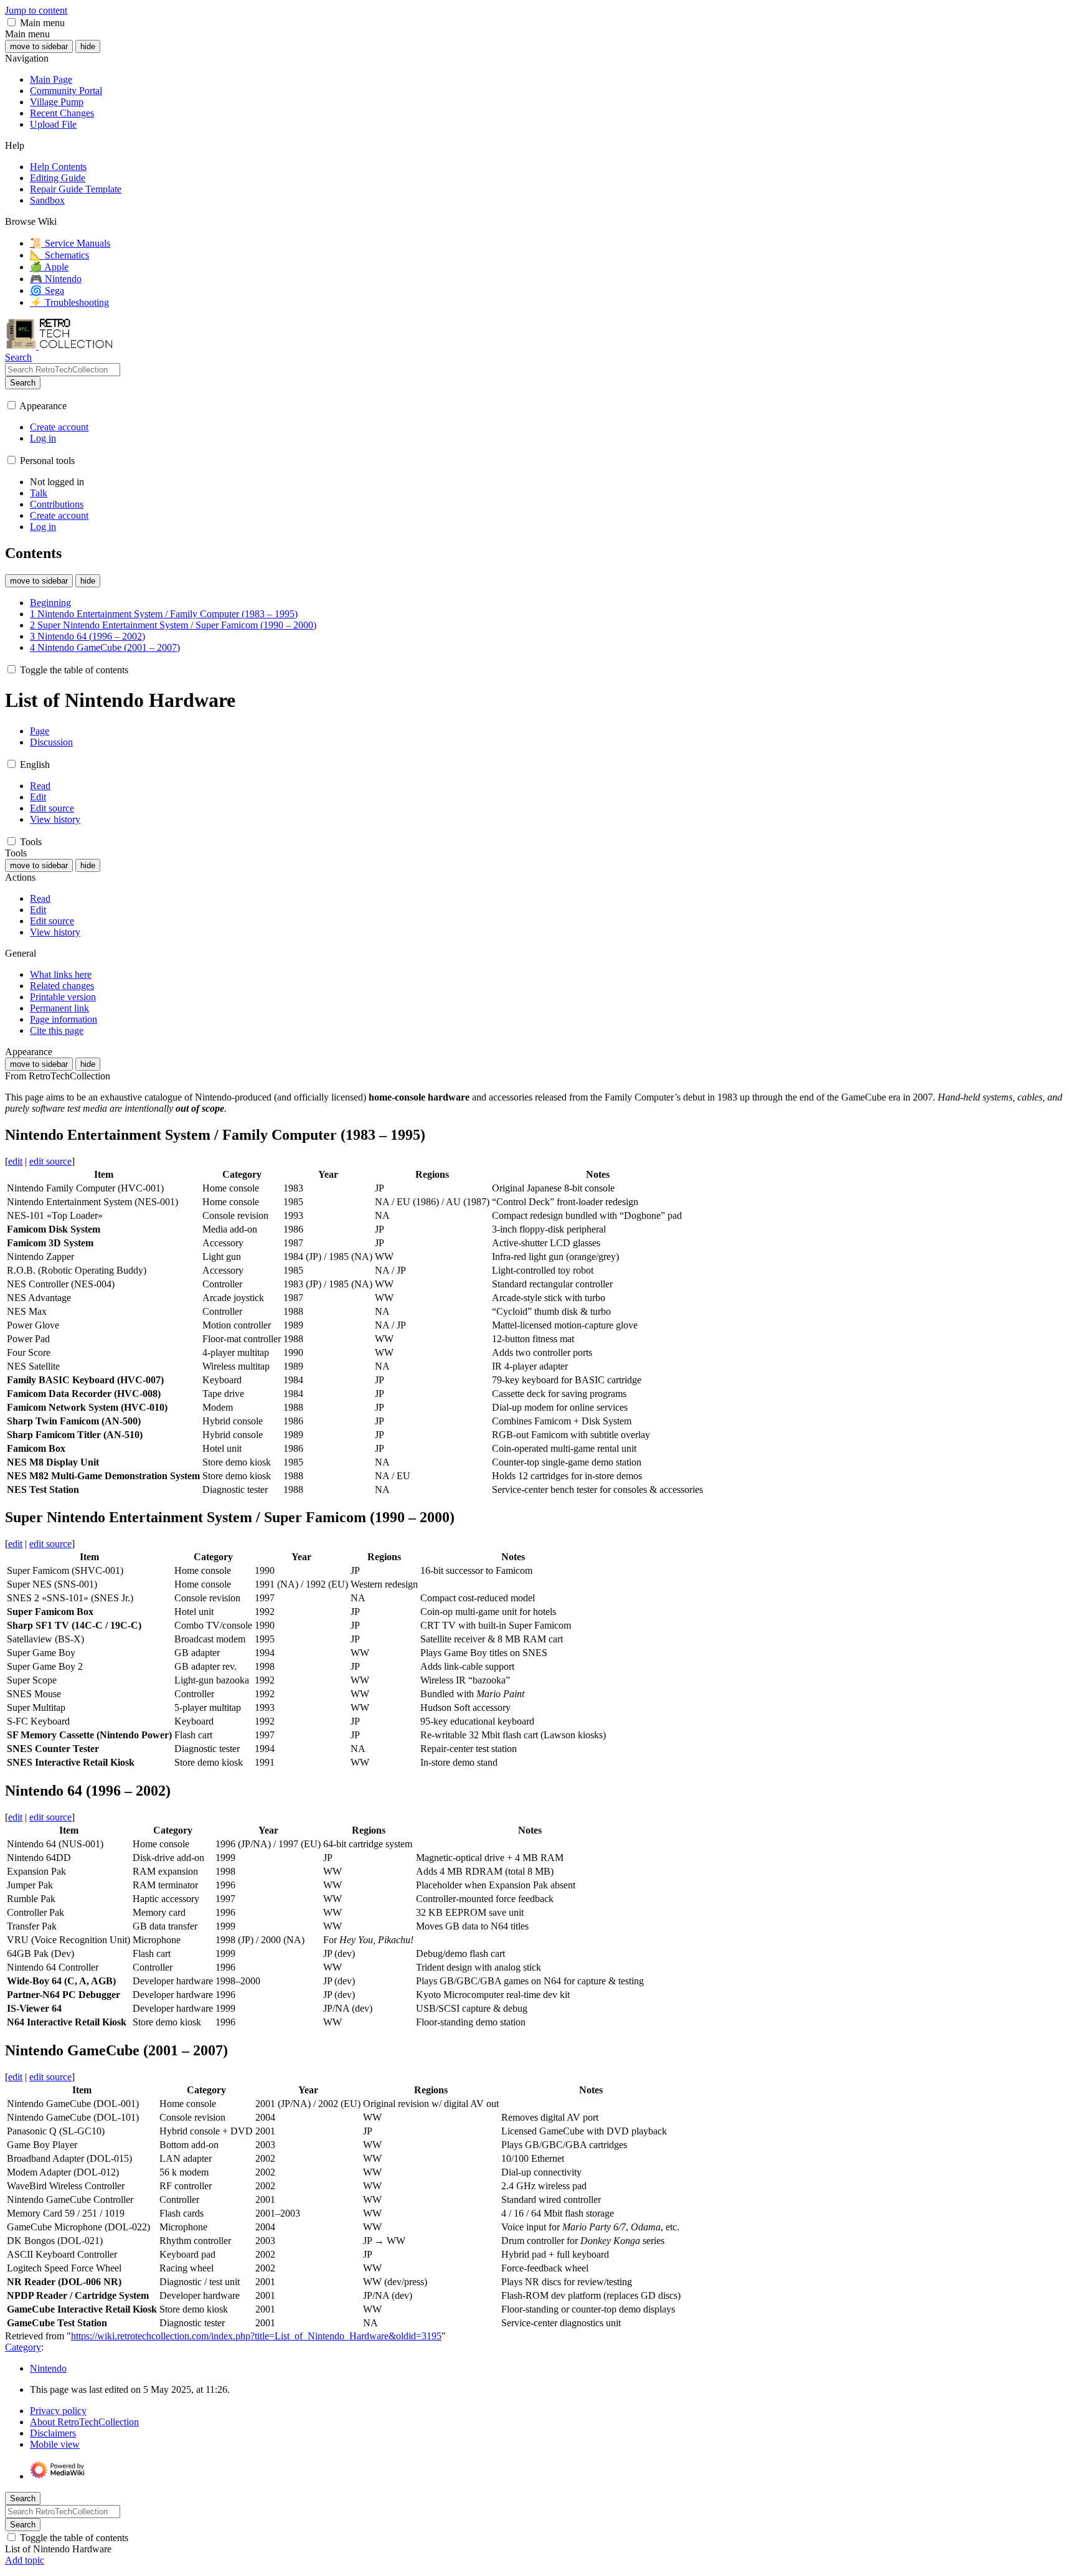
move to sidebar (39, 46)
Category (23, 2347)
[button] (12, 22)
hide (88, 46)
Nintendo (48, 2368)
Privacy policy (58, 2411)
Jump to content (36, 10)
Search (23, 383)
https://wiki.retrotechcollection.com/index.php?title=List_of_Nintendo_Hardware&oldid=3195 (256, 2336)
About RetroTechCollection (84, 2422)
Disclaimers (53, 2433)
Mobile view (55, 2444)
